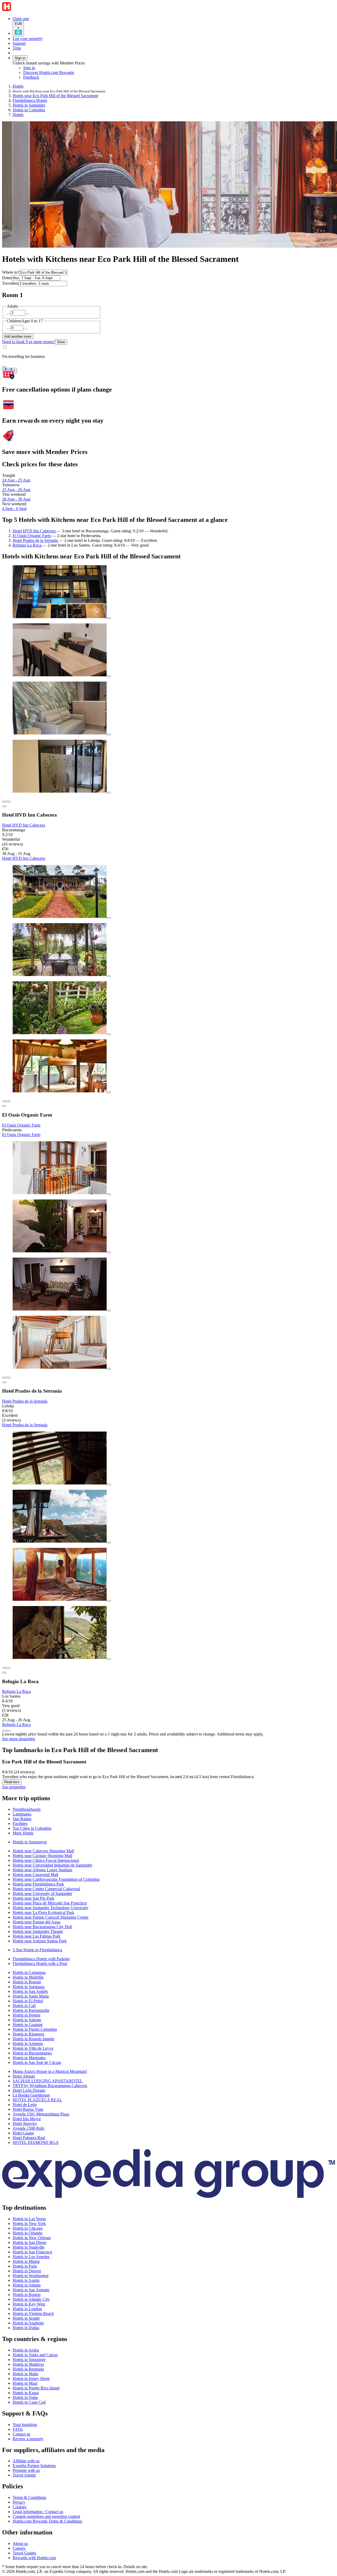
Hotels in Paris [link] (25, 2266)
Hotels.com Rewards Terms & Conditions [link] (47, 2521)
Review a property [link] (28, 2439)
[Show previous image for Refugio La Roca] (4, 1668)
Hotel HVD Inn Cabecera (35, 531)
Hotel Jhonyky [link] (25, 2124)
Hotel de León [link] (25, 2105)
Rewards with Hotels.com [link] (34, 2558)
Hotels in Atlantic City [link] (31, 2299)
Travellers (10, 283)
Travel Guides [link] (24, 2553)
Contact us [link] (21, 2434)
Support (19, 43)
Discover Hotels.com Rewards (49, 72)
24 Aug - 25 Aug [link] (16, 480)
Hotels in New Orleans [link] (32, 2238)
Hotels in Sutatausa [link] (29, 1987)
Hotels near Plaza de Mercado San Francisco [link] (50, 1903)
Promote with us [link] (26, 2470)
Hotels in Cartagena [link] (29, 1972)
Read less (12, 1782)
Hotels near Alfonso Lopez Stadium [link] (42, 1870)
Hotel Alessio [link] (24, 2076)
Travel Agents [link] (24, 2475)
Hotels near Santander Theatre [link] (38, 1931)
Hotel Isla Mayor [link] (27, 2119)
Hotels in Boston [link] (27, 2295)
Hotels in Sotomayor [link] (30, 1842)
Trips (17, 48)
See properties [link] (14, 1787)
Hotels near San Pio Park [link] (33, 1898)
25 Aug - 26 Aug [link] (16, 490)
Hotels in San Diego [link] (29, 2242)
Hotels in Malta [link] (25, 2374)
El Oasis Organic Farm (32, 536)
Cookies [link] (19, 2507)
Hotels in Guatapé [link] (28, 2025)
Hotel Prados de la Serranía (35, 540)
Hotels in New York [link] (29, 2224)
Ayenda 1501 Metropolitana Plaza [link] (41, 2114)
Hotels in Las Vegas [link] (29, 2219)
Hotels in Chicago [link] (28, 2228)
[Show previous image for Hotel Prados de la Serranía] (4, 1378)
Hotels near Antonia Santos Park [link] (40, 1941)
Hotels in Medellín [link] (28, 1977)
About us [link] (20, 2544)
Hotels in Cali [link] (24, 2006)
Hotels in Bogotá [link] (27, 1982)
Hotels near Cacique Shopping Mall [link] (42, 1856)
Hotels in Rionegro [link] (28, 2034)
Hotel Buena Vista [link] (28, 2109)
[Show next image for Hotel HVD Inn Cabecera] (8, 802)
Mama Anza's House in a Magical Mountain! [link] (50, 2071)
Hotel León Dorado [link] (29, 2090)
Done (61, 342)
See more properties (19, 1739)
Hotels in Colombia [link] (29, 110)
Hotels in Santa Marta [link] (31, 1996)
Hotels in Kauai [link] (26, 2393)
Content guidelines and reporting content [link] (46, 2516)
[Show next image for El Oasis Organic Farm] (8, 1101)
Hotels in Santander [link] (29, 105)
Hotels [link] (18, 86)
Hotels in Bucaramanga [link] (32, 2053)
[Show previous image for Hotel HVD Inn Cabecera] (4, 802)
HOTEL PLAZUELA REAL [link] (37, 2100)
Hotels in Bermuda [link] (28, 2369)
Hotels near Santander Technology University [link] (51, 1908)
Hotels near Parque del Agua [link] (36, 1922)
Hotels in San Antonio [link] (31, 2290)
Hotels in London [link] (27, 2309)
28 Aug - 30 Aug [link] (16, 499)
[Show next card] (8, 1731)
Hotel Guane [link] (23, 2133)
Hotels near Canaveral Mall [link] (35, 1875)
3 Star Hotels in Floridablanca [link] (37, 1950)
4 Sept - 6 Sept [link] (14, 509)
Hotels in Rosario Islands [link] (33, 2039)
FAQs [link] (18, 2429)
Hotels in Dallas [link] (26, 2328)
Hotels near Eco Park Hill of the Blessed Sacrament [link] (55, 96)
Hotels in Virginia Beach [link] (33, 2314)
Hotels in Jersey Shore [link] (31, 2379)
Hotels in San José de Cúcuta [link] (37, 2062)
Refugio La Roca (28, 545)
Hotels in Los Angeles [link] (31, 2257)
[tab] (27, 1809)
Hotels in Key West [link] (29, 2304)
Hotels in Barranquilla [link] (31, 2010)
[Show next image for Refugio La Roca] (8, 1668)
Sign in (20, 58)
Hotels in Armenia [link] (28, 2044)
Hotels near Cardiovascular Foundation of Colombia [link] (56, 1879)
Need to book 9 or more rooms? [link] (29, 342)
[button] (168, 1798)
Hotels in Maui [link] (25, 2383)
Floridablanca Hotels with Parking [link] (41, 1959)
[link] (67, 77)
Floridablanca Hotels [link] (30, 100)
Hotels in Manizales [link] (29, 2058)
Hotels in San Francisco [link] (32, 2252)
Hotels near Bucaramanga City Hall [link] (42, 1927)
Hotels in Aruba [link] (26, 2350)
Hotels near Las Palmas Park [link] (36, 1936)
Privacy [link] (19, 2502)
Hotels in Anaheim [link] (28, 2323)
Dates (7, 278)
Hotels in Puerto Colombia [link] (35, 2029)
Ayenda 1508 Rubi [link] (28, 2128)
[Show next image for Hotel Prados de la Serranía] (8, 1378)
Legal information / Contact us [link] (38, 2512)
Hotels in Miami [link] (26, 2261)
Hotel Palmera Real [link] (29, 2138)
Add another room (18, 336)
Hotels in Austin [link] (26, 2280)
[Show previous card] (4, 1731)
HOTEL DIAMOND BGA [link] (36, 2142)
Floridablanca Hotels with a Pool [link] (40, 1964)
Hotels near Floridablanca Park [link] (38, 1884)
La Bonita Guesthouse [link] (31, 2095)
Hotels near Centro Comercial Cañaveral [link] (46, 1889)
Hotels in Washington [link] (31, 2276)
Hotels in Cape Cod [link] (29, 2402)
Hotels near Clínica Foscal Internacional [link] (46, 1860)
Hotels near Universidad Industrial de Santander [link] (52, 1865)
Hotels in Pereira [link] (26, 2015)
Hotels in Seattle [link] (26, 2318)
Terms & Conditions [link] (29, 2497)
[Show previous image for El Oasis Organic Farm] (4, 1101)
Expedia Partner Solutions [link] (34, 2466)
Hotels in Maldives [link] (28, 2364)
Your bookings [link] (25, 2425)
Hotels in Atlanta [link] (27, 2285)
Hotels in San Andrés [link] (30, 1991)
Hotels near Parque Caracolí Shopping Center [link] (51, 1917)
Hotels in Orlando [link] (28, 2233)
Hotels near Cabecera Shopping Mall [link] (43, 1851)
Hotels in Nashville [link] (29, 2247)
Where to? (11, 272)
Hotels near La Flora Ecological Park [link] (43, 1912)
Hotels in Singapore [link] (29, 2360)
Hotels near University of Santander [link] (42, 1894)
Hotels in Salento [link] (27, 2020)
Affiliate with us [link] (26, 2461)
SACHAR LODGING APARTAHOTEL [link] (48, 2081)
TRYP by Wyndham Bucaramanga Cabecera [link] (50, 2086)
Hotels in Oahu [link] (25, 2397)
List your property (28, 39)
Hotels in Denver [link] (27, 2271)
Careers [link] (19, 2548)
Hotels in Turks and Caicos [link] (35, 2355)
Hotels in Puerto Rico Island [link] (36, 2388)
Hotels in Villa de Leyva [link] (33, 2048)
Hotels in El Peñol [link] (28, 2001)
